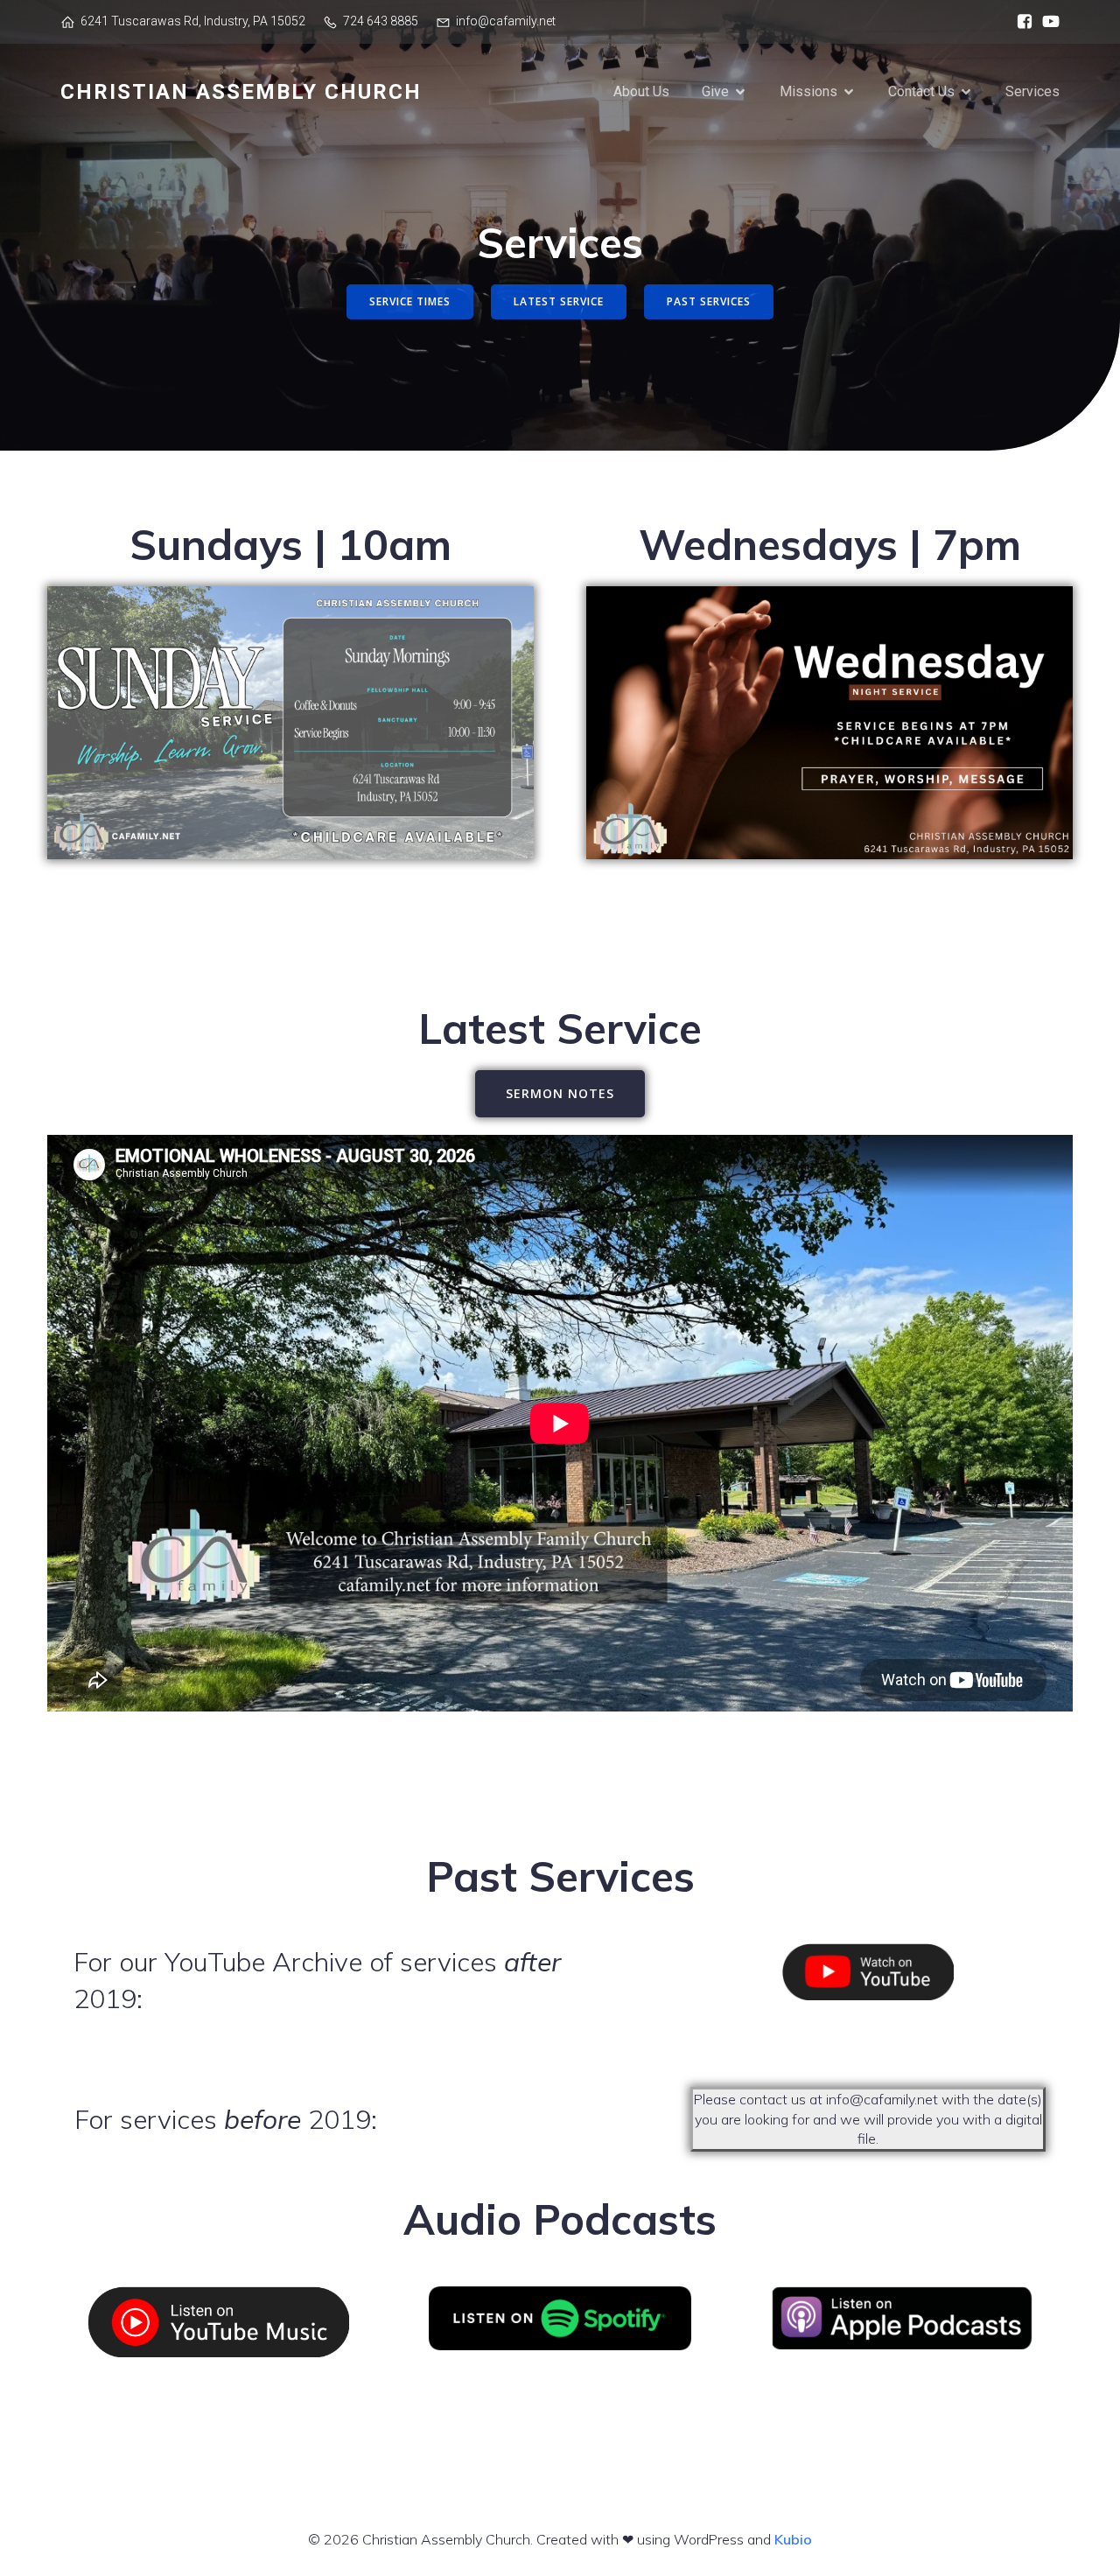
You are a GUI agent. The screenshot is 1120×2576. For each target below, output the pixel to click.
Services (1032, 91)
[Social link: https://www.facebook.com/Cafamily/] (1020, 22)
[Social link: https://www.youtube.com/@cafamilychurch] (1046, 22)
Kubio (793, 2539)
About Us (641, 91)
